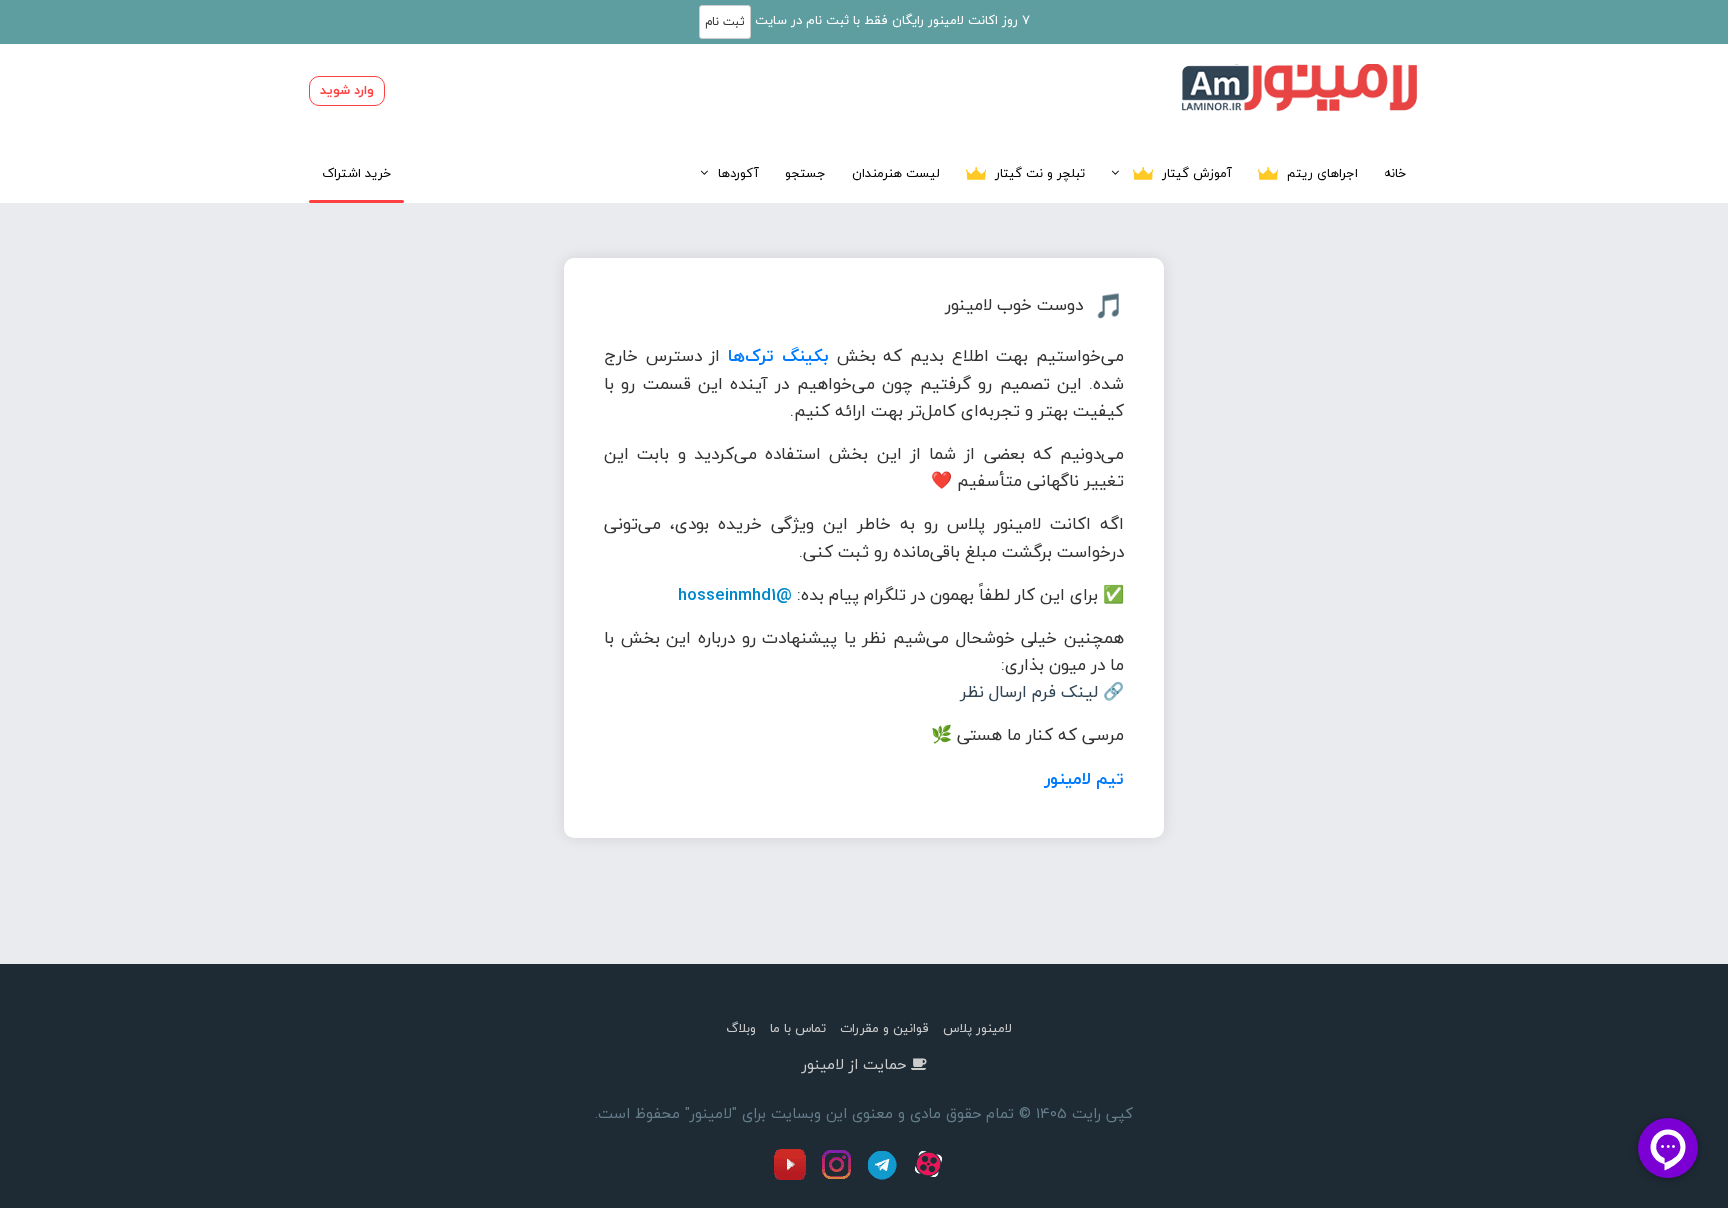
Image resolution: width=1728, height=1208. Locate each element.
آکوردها (738, 173)
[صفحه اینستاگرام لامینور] (839, 1176)
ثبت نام (725, 21)
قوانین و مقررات (884, 1028)
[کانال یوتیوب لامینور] (795, 1176)
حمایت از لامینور (854, 1064)
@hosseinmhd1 (735, 594)
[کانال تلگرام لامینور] (885, 1176)
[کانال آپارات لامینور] (931, 1176)
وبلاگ (741, 1028)
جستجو (805, 173)
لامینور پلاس (977, 1028)
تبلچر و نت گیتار (1038, 173)
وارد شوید (347, 90)
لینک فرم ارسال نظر (1029, 691)
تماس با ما (798, 1028)
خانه (1395, 173)
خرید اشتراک (356, 173)
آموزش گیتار (1195, 173)
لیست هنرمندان (896, 173)
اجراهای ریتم (1320, 173)
